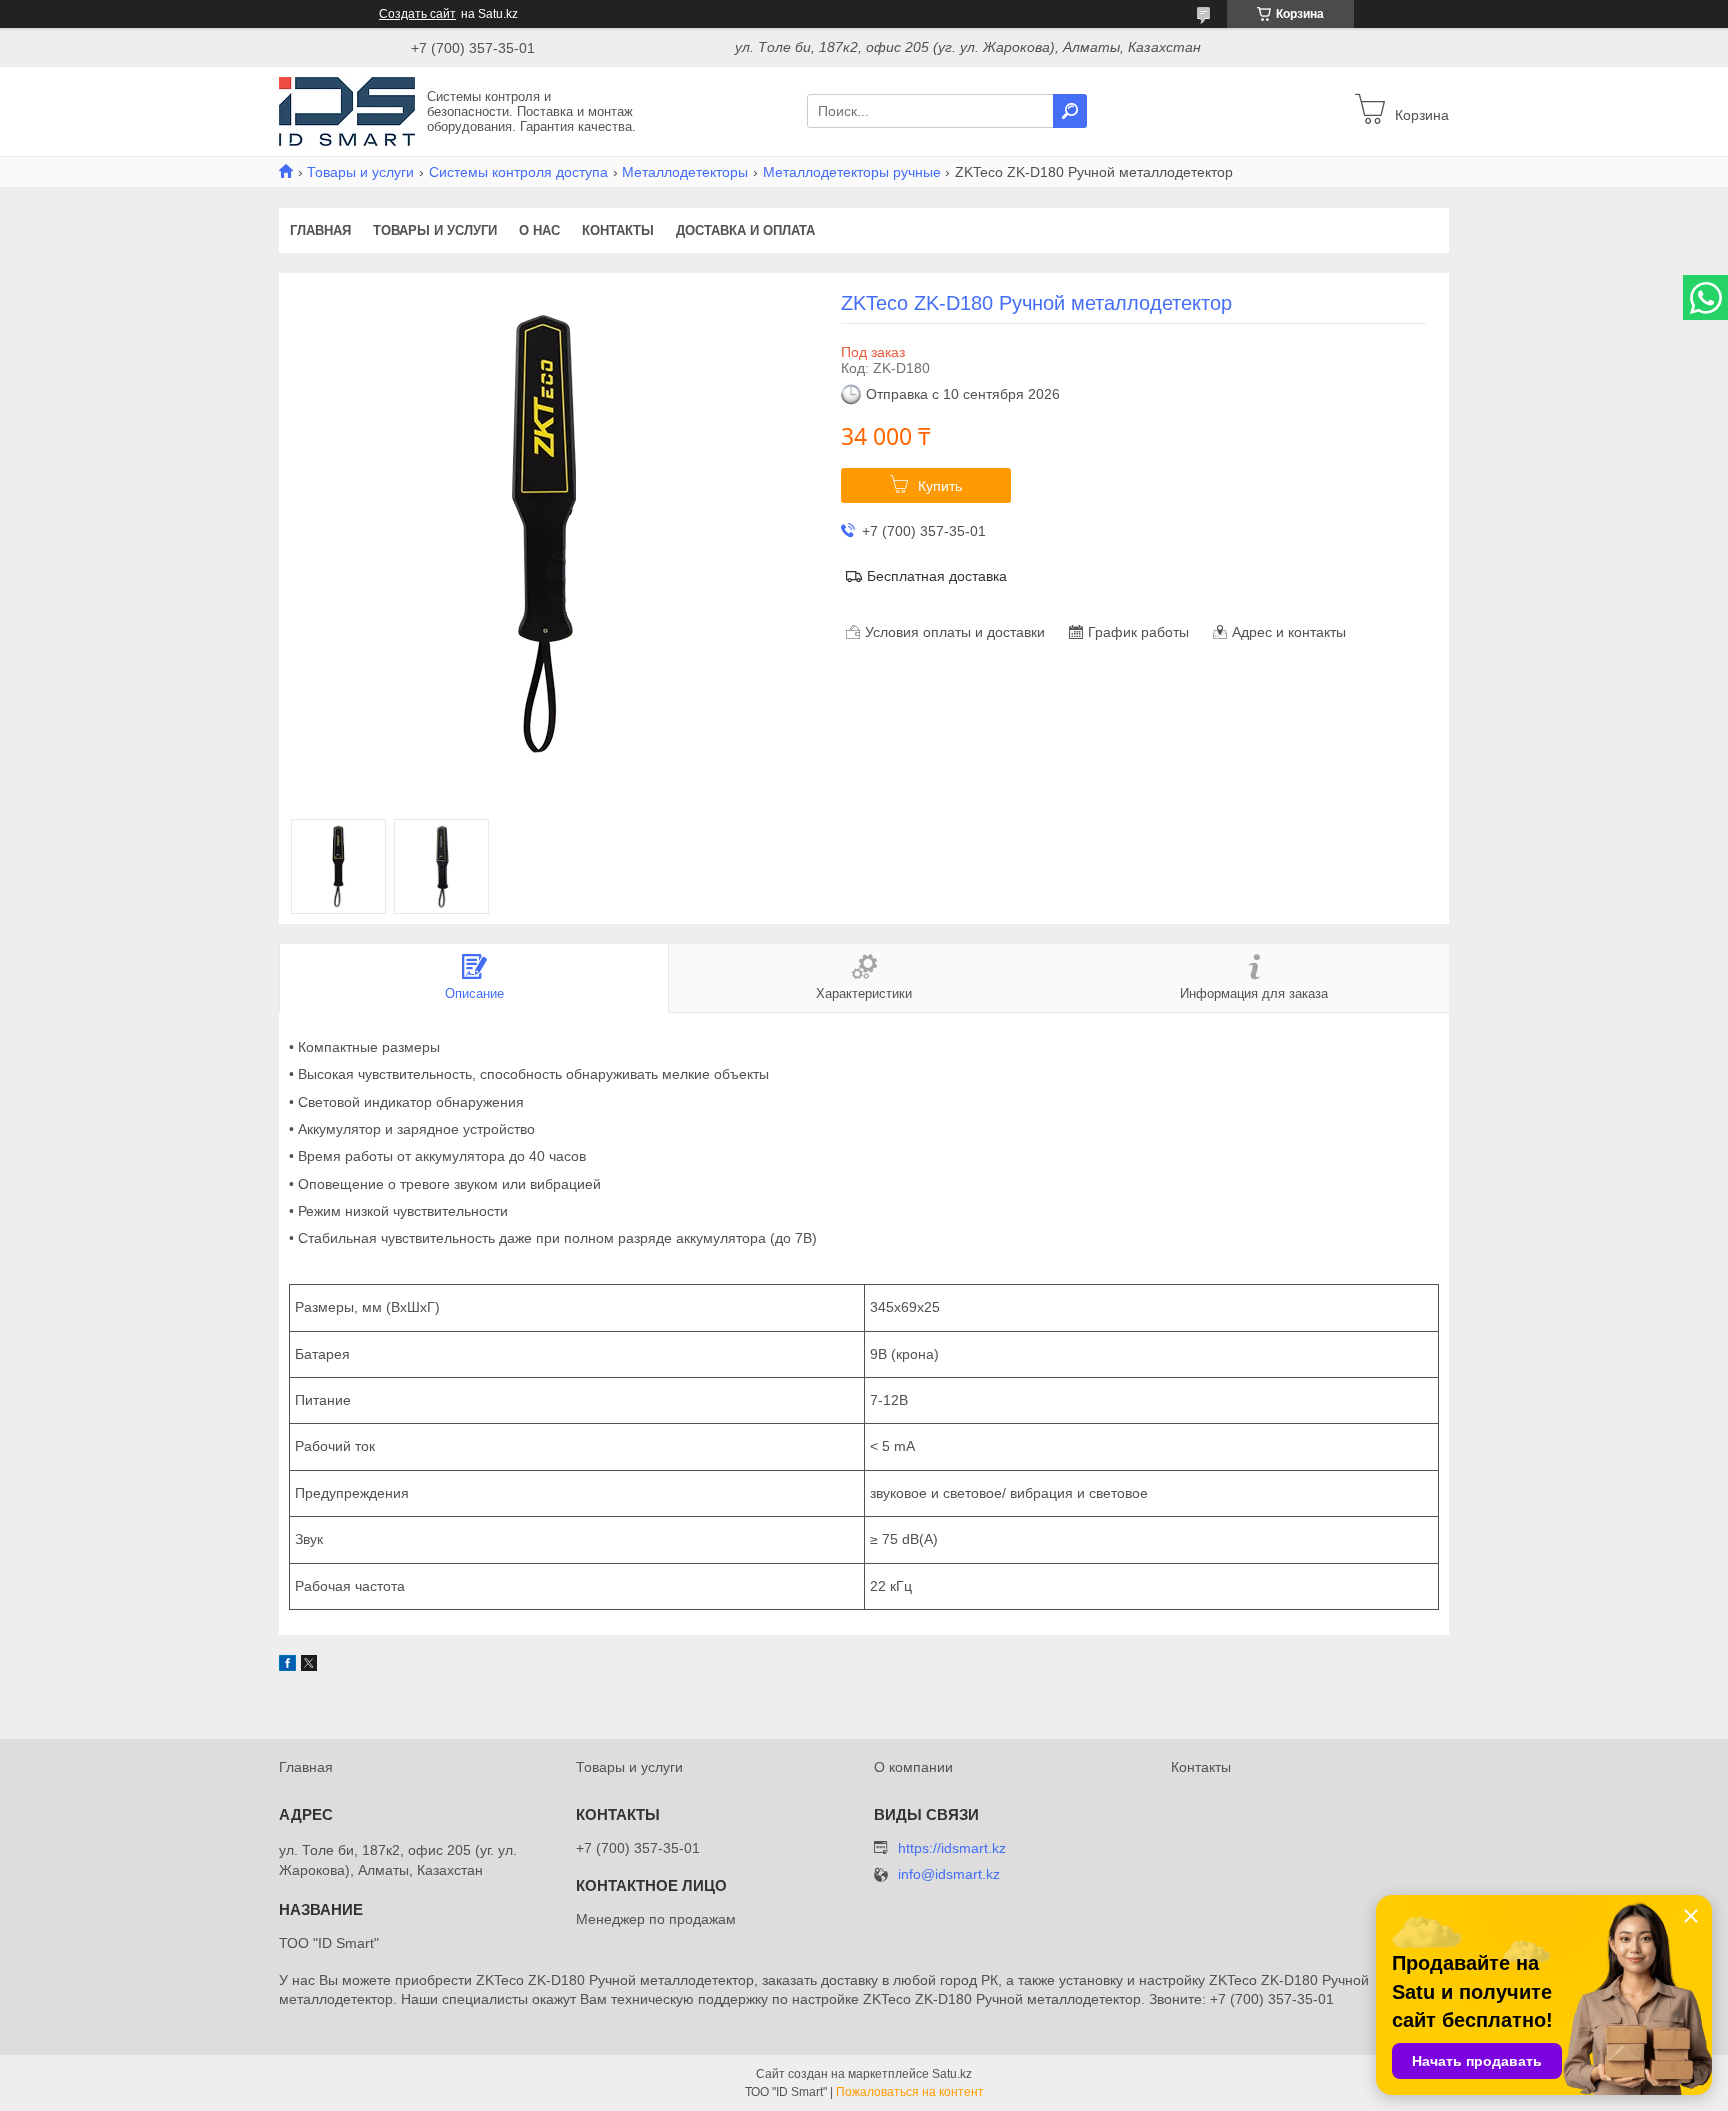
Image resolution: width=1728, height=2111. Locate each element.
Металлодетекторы (685, 172)
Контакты (618, 230)
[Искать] (1070, 111)
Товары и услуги (360, 172)
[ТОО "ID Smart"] (347, 110)
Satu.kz (952, 2074)
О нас (539, 230)
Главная (320, 230)
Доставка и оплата (745, 230)
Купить (940, 486)
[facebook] (287, 1666)
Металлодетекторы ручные (852, 172)
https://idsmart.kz (952, 1848)
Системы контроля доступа (518, 172)
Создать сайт (417, 14)
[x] (309, 1666)
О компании (913, 1767)
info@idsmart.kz (949, 1874)
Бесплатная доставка (937, 576)
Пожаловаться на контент (910, 2092)
